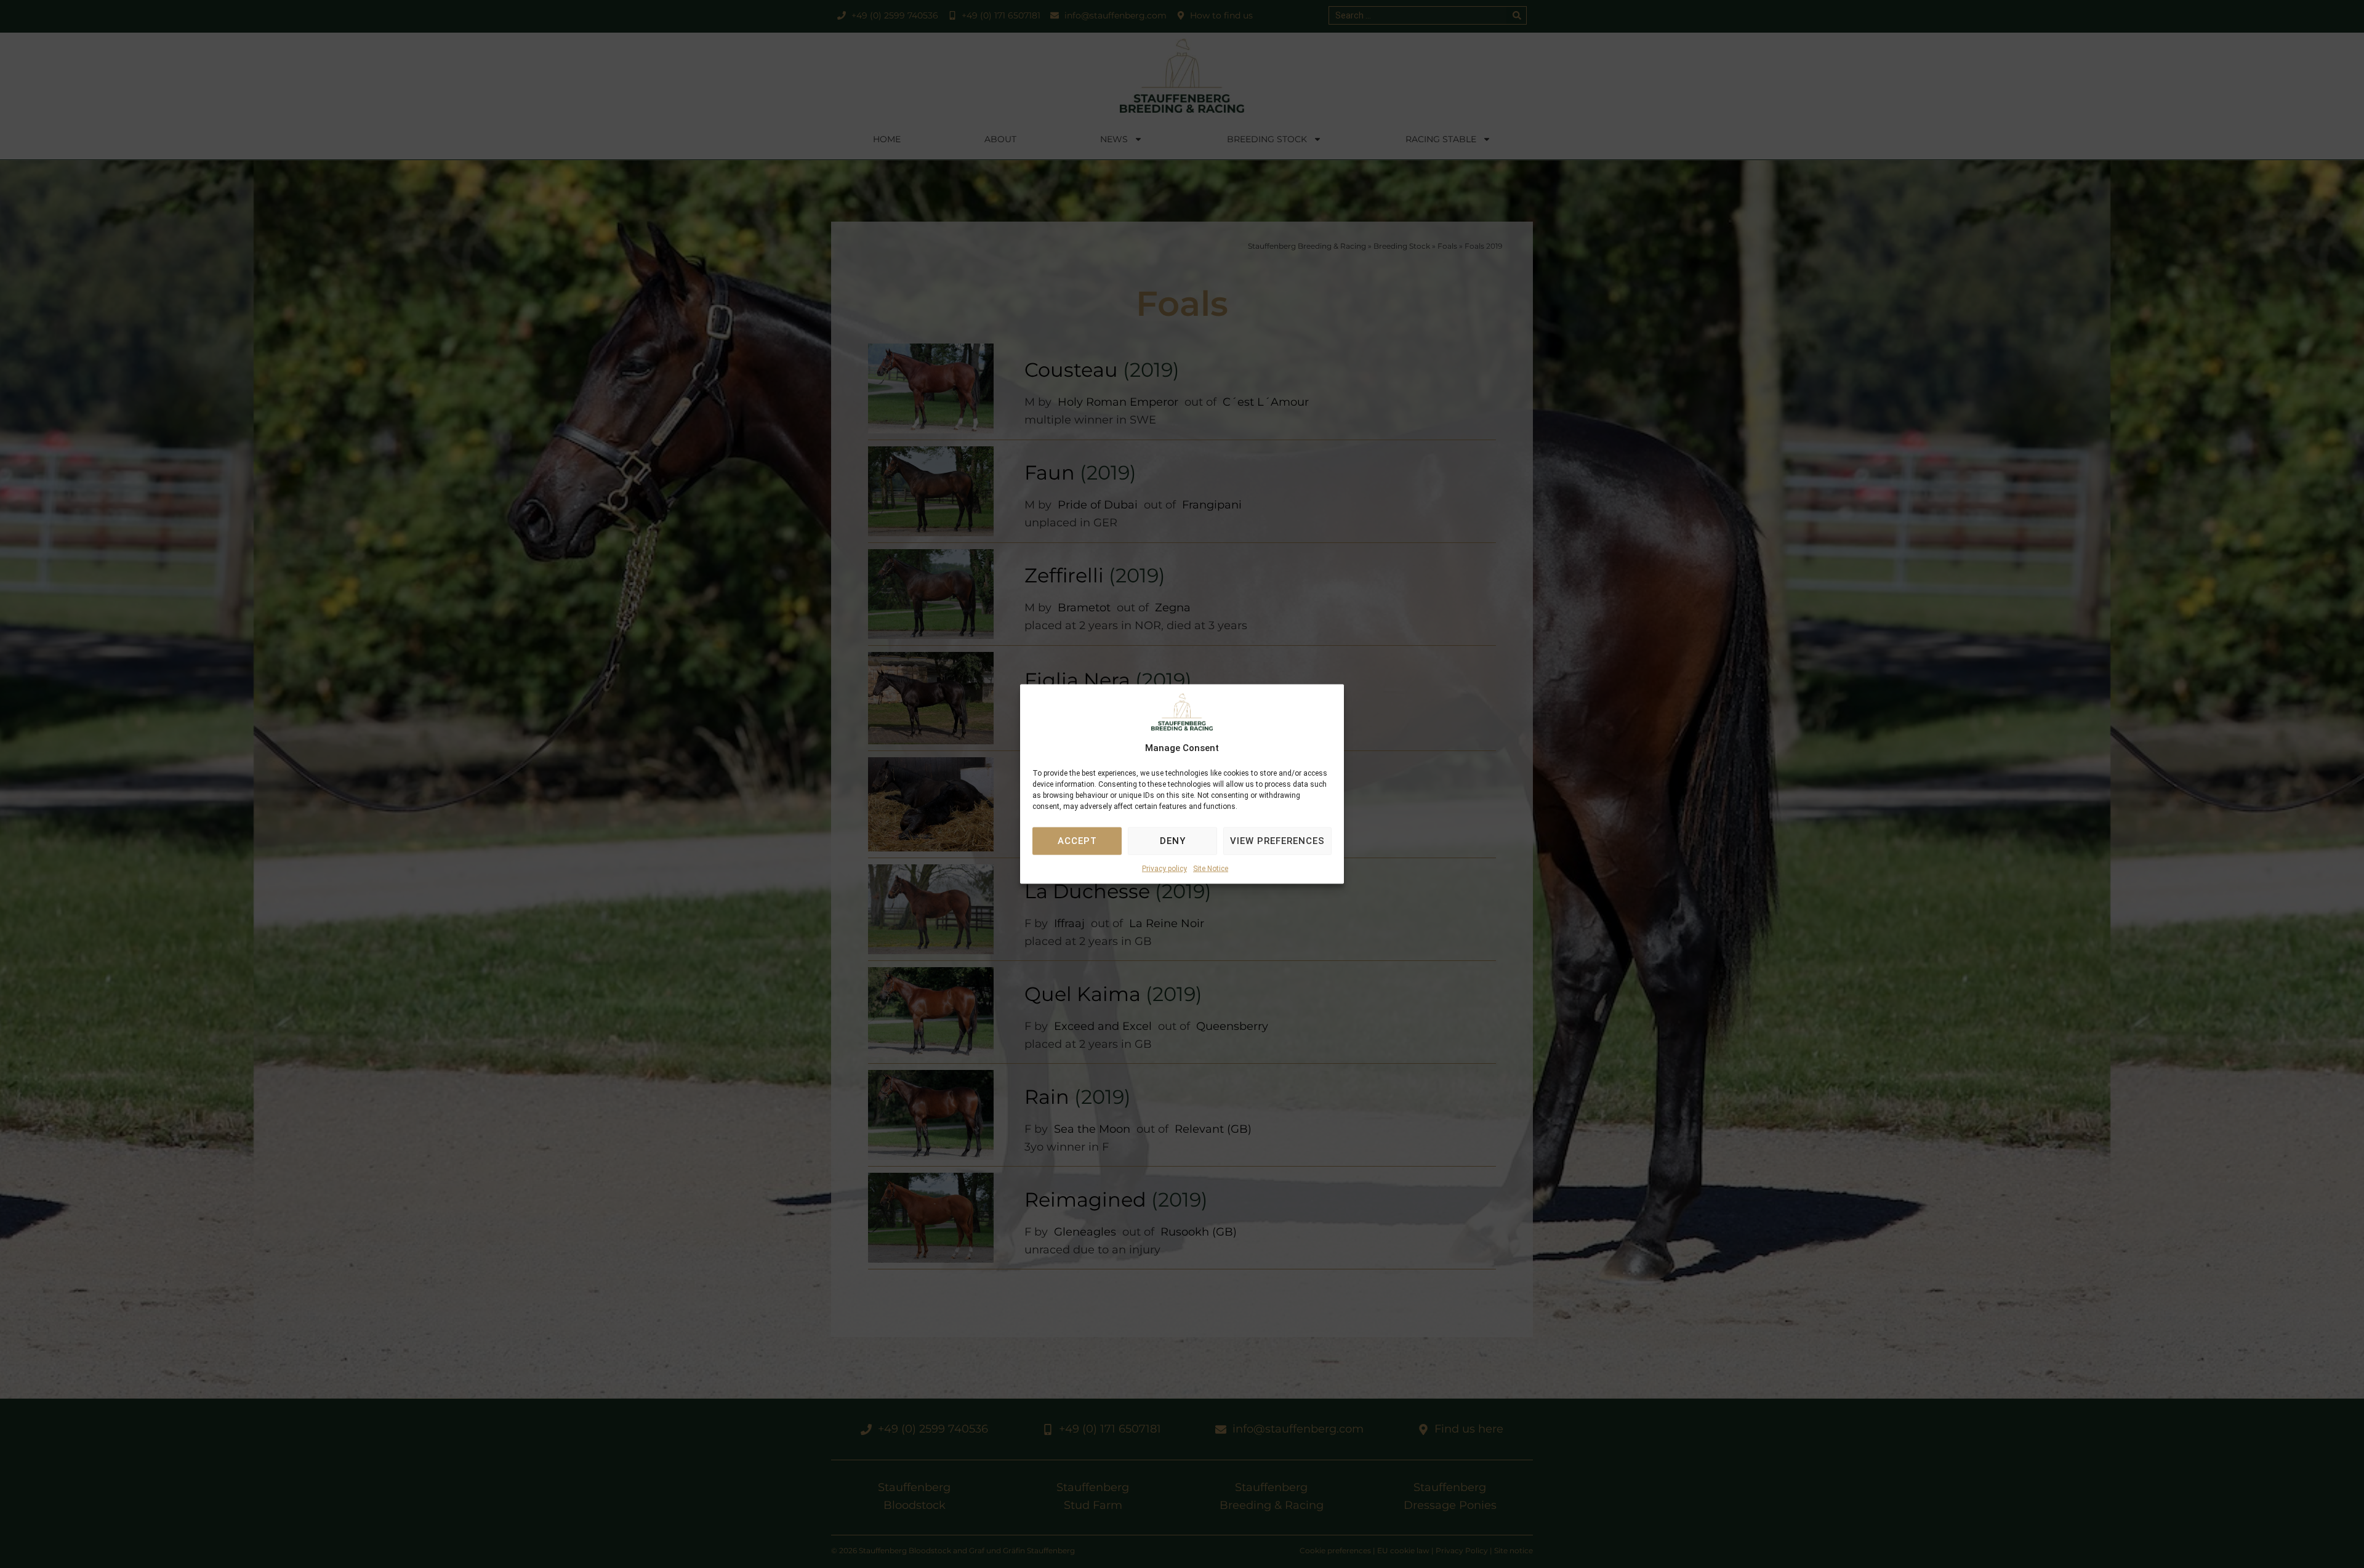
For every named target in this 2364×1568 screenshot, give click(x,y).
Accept (1077, 841)
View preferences (1277, 841)
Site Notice (1211, 869)
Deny (1173, 841)
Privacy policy (1164, 869)
